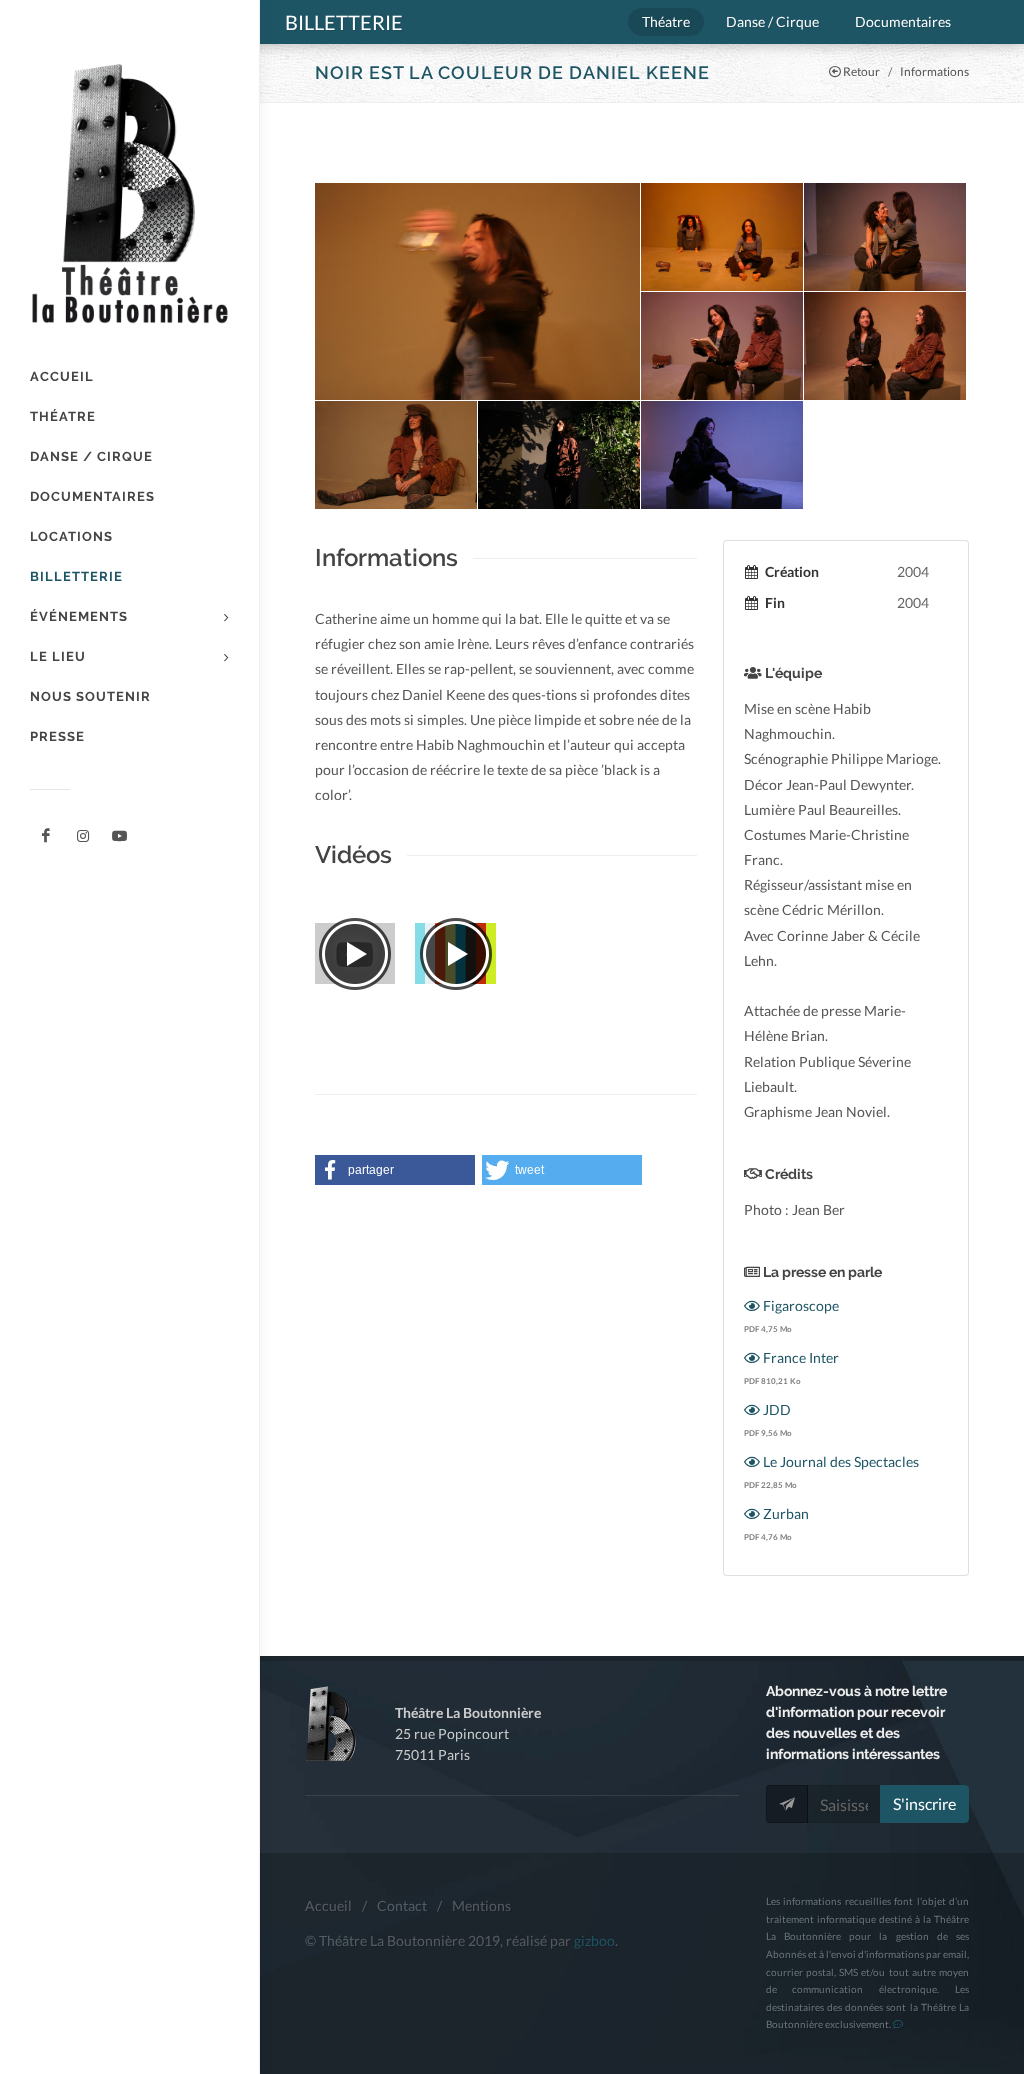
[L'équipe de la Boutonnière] (120, 836)
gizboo (594, 1940)
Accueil (328, 1905)
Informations (934, 71)
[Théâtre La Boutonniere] (46, 836)
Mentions (481, 1905)
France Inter (799, 1357)
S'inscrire (924, 1803)
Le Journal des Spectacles (839, 1461)
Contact (402, 1905)
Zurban (784, 1513)
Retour (860, 71)
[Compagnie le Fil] (83, 836)
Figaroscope (799, 1305)
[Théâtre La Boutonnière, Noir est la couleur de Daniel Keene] (478, 292)
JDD (775, 1409)
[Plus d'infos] (898, 2024)
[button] (395, 1170)
